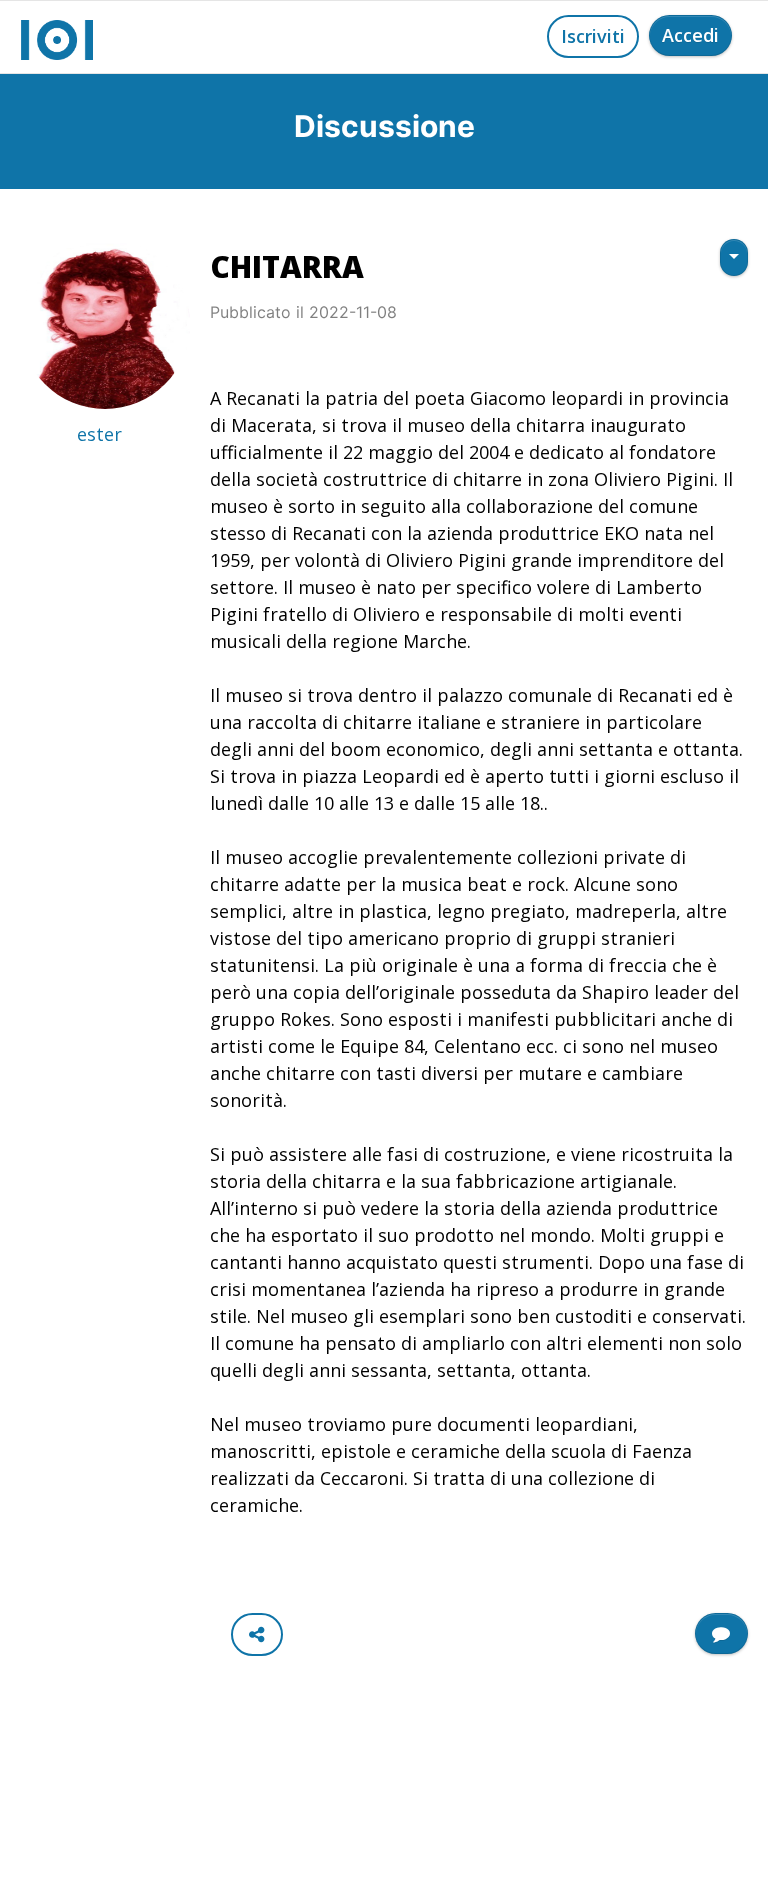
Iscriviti (593, 36)
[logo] (57, 37)
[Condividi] (257, 1634)
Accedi (690, 35)
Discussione (384, 126)
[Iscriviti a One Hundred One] (721, 1633)
